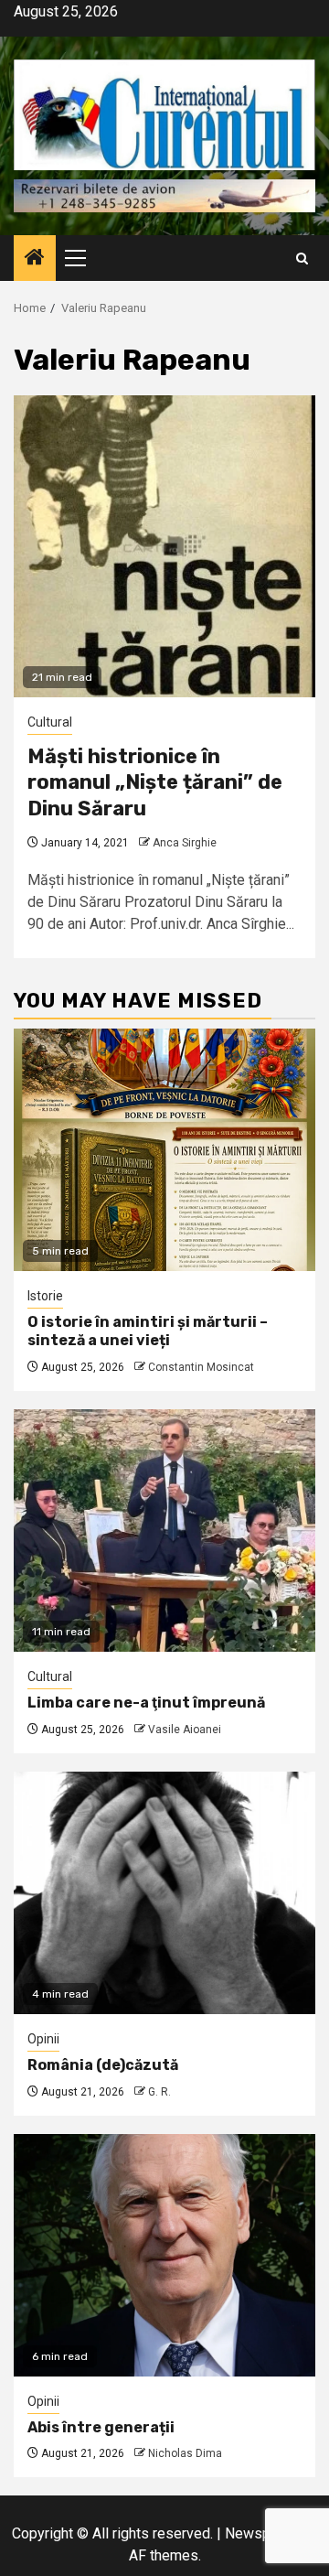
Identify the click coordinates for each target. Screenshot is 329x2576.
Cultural (50, 722)
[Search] (302, 259)
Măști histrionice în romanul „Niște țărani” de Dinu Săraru (155, 782)
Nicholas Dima (185, 2453)
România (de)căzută (103, 2065)
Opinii (43, 2039)
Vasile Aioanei (185, 1730)
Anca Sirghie (185, 843)
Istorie (45, 1296)
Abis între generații (101, 2427)
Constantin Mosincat (201, 1367)
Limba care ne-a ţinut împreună (146, 1703)
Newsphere (262, 2533)
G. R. (159, 2092)
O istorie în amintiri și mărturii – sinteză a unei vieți (148, 1331)
